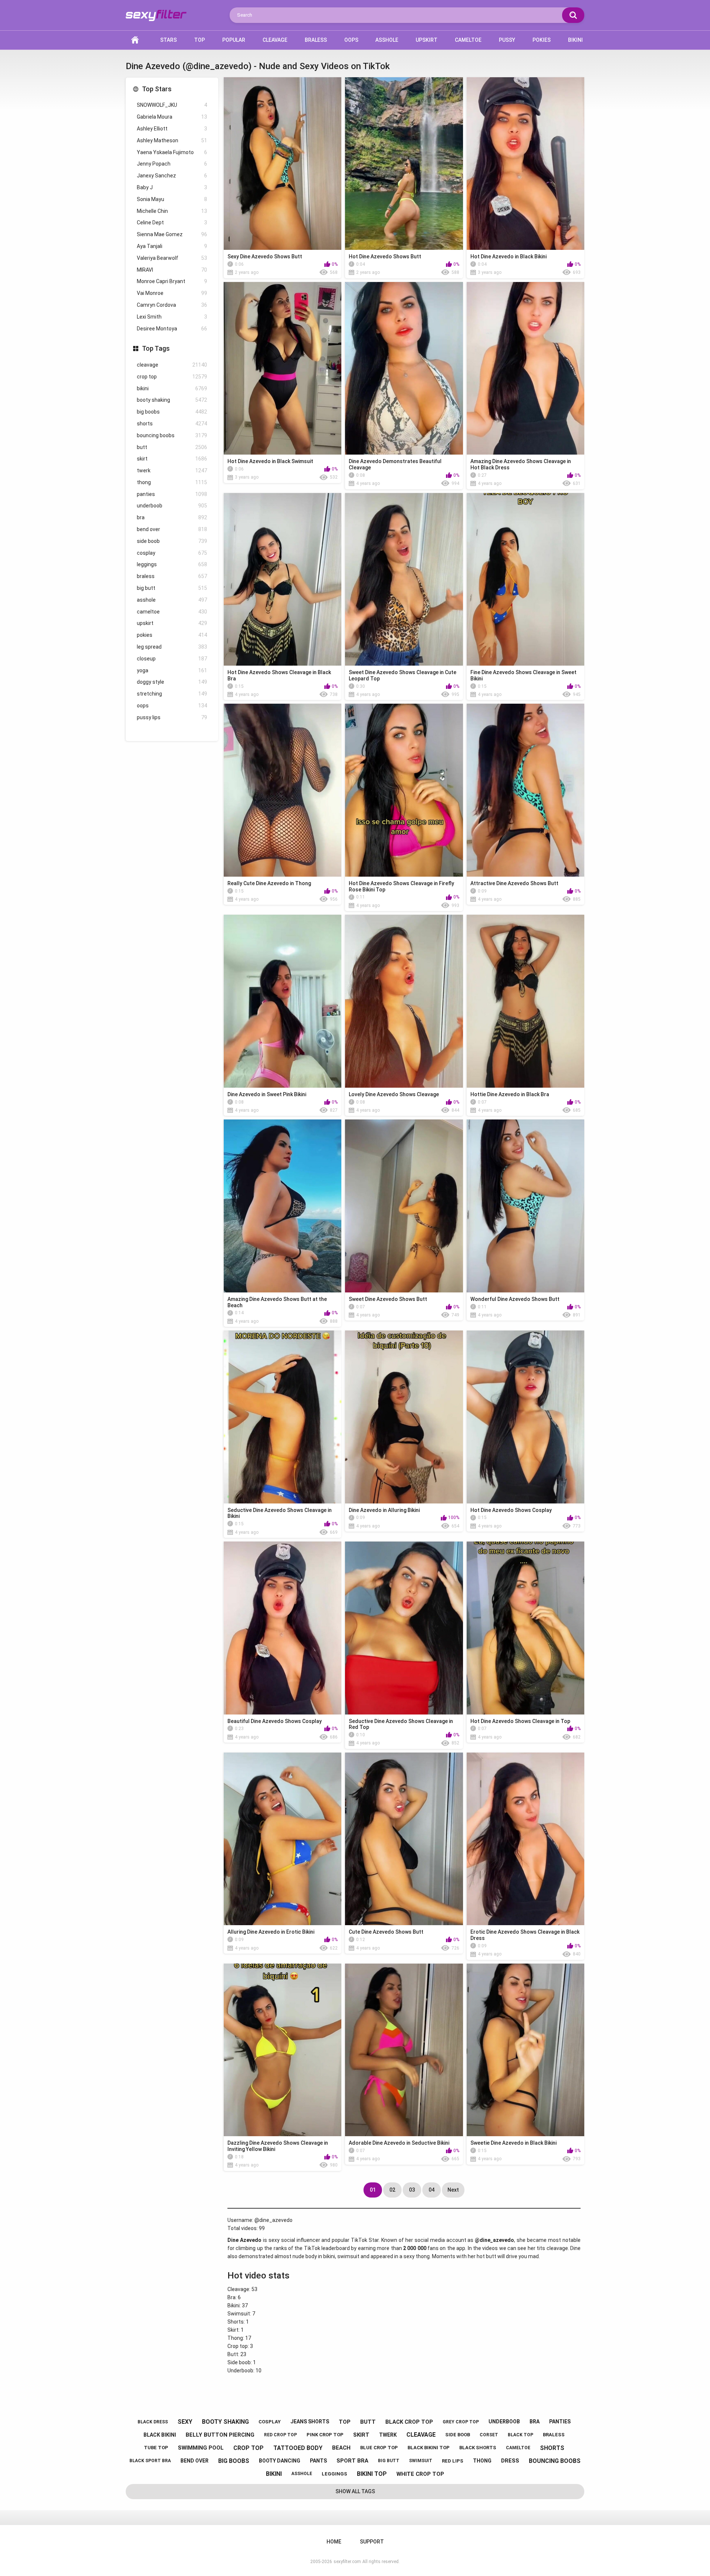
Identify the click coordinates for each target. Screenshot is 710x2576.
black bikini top (429, 2448)
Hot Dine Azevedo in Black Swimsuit (270, 461)
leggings (172, 564)
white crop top (420, 2474)
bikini (172, 388)
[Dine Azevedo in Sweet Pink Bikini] (283, 1001)
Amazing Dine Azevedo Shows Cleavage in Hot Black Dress (521, 464)
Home (135, 40)
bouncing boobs (172, 435)
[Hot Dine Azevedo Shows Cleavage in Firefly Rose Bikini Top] (404, 790)
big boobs (172, 412)
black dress (153, 2422)
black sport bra (150, 2461)
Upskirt (427, 40)
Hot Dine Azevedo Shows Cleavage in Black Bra (279, 675)
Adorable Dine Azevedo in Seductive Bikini (399, 2143)
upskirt (172, 623)
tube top (156, 2448)
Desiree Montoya (172, 329)
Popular (234, 40)
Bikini (575, 40)
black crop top (409, 2422)
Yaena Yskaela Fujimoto (172, 152)
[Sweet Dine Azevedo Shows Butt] (404, 1206)
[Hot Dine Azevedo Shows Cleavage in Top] (525, 1628)
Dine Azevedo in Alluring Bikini (384, 1510)
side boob (172, 541)
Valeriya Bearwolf (172, 258)
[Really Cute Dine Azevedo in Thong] (283, 790)
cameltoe (172, 612)
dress (510, 2461)
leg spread (172, 647)
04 (432, 2190)
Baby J (172, 187)
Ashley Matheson (172, 140)
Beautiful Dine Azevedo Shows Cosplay (275, 1721)
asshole (172, 600)
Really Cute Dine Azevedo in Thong (269, 883)
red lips (453, 2461)
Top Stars (157, 89)
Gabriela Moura (172, 117)
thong (172, 482)
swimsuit (421, 2461)
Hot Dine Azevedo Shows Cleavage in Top (520, 1721)
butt (172, 447)
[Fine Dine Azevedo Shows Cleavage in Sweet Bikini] (525, 579)
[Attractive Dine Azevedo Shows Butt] (525, 790)
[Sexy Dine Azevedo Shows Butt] (283, 164)
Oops (351, 40)
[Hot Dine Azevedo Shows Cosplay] (525, 1417)
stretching (172, 694)
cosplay (172, 553)
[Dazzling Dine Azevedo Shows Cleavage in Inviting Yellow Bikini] (283, 2050)
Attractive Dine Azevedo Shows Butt (514, 883)
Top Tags (156, 348)
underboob (172, 506)
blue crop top (379, 2448)
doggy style (172, 682)
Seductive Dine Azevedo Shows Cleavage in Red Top (401, 1724)
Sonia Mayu (172, 199)
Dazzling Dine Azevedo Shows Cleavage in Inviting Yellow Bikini (278, 2146)
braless (172, 576)
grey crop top (461, 2422)
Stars (168, 40)
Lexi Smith (172, 317)
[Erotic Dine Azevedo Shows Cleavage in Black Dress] (525, 1839)
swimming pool (201, 2448)
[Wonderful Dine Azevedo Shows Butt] (525, 1206)
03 (412, 2190)
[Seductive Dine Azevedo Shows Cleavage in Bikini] (283, 1417)
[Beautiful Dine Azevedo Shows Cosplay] (283, 1628)
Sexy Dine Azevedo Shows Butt (265, 256)
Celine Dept (172, 222)
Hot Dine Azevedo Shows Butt (385, 256)
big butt (172, 588)
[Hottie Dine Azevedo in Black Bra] (525, 1001)
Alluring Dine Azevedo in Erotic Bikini (271, 1932)
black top (520, 2435)
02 (392, 2190)
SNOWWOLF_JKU (172, 105)
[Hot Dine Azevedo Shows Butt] (404, 164)
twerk (172, 470)
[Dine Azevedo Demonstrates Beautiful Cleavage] (404, 368)
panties (172, 494)
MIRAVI (172, 270)
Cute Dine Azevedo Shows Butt (386, 1932)
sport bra (352, 2461)
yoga (172, 670)
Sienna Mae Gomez (172, 234)
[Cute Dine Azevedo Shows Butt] (404, 1839)
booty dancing (280, 2461)
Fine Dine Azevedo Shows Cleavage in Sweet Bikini (523, 675)
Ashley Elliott (172, 129)
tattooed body (298, 2448)
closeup (172, 659)
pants (318, 2461)
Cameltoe (468, 40)
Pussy (507, 40)
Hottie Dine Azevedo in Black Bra (510, 1094)
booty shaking (172, 400)
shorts (172, 424)
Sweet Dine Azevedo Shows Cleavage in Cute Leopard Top (403, 675)
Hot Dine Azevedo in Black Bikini (508, 256)
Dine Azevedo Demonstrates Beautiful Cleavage (395, 464)
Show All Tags (355, 2491)
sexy (185, 2422)
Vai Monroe (172, 293)
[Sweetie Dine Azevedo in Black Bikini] (525, 2050)
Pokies (542, 40)
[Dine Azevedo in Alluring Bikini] (404, 1417)
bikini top (372, 2474)
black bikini (160, 2435)
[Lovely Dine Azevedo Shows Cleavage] (404, 1001)
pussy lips (172, 717)
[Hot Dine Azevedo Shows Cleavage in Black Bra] (283, 579)
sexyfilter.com (347, 2562)
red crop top (280, 2435)
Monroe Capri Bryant (172, 281)
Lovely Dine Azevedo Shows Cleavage (394, 1094)
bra (172, 517)
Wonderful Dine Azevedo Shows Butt (515, 1299)
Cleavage (275, 40)
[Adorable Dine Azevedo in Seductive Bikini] (404, 2050)
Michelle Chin (172, 211)
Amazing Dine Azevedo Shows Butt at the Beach (277, 1302)
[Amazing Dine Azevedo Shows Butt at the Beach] (283, 1206)
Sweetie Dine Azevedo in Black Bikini (513, 2143)
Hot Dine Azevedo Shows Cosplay (511, 1510)
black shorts (478, 2448)
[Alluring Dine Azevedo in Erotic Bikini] (283, 1839)
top (345, 2422)
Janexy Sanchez (172, 176)
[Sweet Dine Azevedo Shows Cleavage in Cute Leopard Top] (404, 579)
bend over (172, 529)
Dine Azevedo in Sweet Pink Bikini (267, 1094)
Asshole (387, 40)
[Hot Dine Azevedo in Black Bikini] (525, 164)
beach (341, 2448)
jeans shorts (310, 2422)
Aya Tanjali (172, 246)
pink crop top (325, 2435)
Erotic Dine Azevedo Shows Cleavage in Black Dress (525, 1935)
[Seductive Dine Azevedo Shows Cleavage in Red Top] (404, 1628)
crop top (172, 377)
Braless (316, 40)
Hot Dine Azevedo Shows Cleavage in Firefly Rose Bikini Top (401, 886)
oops (172, 706)
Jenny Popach (172, 164)
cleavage (172, 365)
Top (200, 40)
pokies (172, 635)
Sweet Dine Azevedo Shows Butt (388, 1299)
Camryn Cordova (172, 305)
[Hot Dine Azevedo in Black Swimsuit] (283, 368)
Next (453, 2190)
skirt (172, 459)
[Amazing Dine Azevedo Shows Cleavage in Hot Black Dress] (525, 368)
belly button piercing (220, 2435)
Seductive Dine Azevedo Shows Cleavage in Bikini (280, 1513)
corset (489, 2435)
